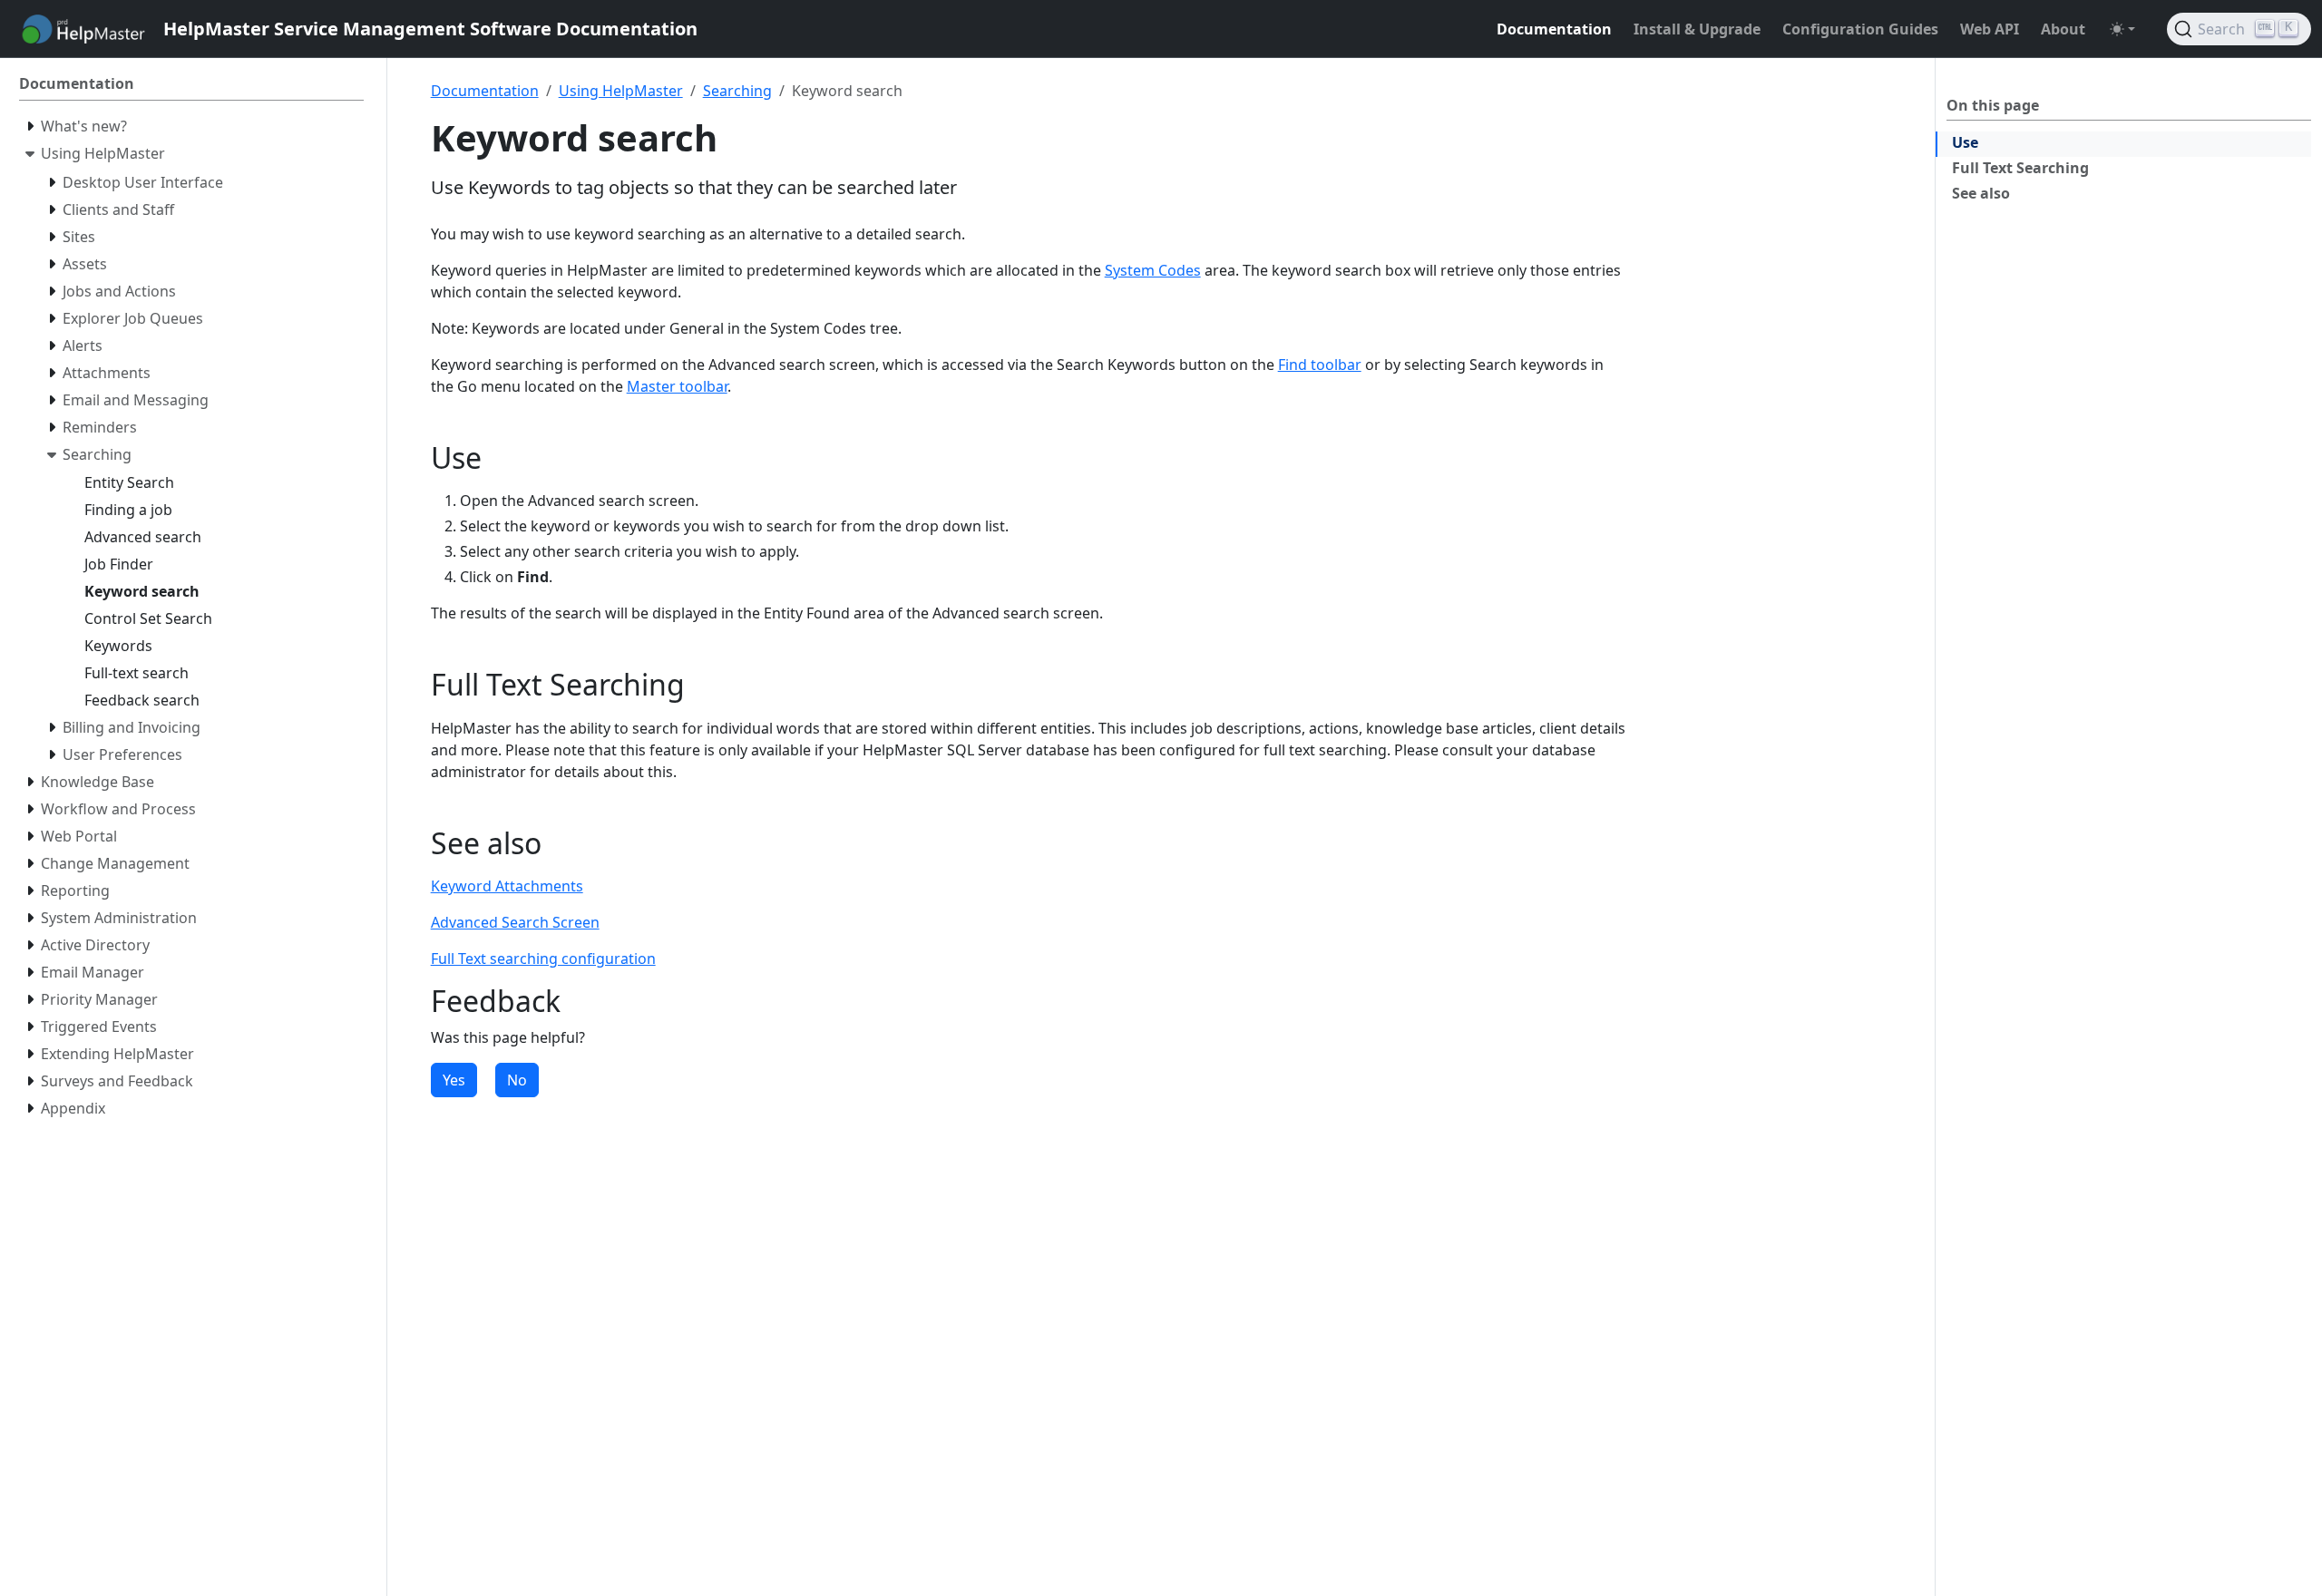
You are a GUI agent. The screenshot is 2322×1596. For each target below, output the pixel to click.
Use (1965, 142)
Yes (454, 1080)
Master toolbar (677, 386)
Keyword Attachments (507, 886)
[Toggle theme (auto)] (2122, 29)
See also (1981, 193)
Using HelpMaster (621, 91)
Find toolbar (1320, 365)
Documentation (485, 91)
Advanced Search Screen (515, 922)
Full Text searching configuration (543, 959)
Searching (737, 91)
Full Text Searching (2020, 168)
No (517, 1080)
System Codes (1153, 270)
